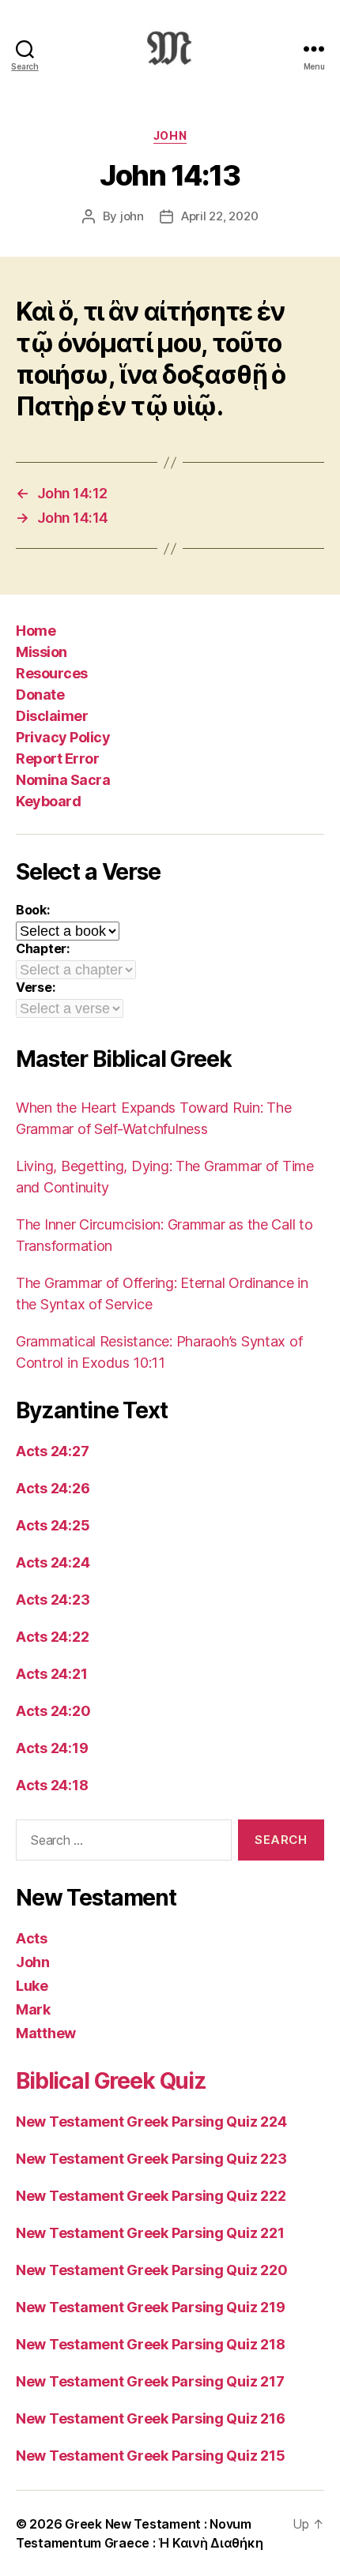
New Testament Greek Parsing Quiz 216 (150, 2418)
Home (36, 631)
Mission (42, 652)
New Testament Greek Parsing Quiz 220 (151, 2270)
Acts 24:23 (53, 1600)
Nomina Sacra (63, 780)
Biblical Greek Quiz (111, 2081)
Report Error (57, 759)
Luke (32, 1986)
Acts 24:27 (52, 1451)
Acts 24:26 (53, 1488)
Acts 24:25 (53, 1525)
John (170, 135)
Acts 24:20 (53, 1711)
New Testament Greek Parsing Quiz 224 (151, 2122)
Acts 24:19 (52, 1748)
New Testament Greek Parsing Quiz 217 (150, 2381)
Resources (52, 673)
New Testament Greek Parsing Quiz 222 (151, 2196)
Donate (40, 695)
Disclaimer (52, 716)
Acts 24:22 (52, 1637)
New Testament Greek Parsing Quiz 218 (150, 2344)
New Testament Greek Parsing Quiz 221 (150, 2233)
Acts (32, 1938)
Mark (33, 2009)
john (132, 216)
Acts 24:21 (51, 1674)
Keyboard (48, 801)
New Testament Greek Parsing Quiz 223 (151, 2159)
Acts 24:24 (53, 1562)
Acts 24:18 (52, 1785)
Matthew (46, 2033)
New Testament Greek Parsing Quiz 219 (150, 2307)
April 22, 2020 (219, 216)
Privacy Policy (63, 737)
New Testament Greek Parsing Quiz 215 (150, 2456)
